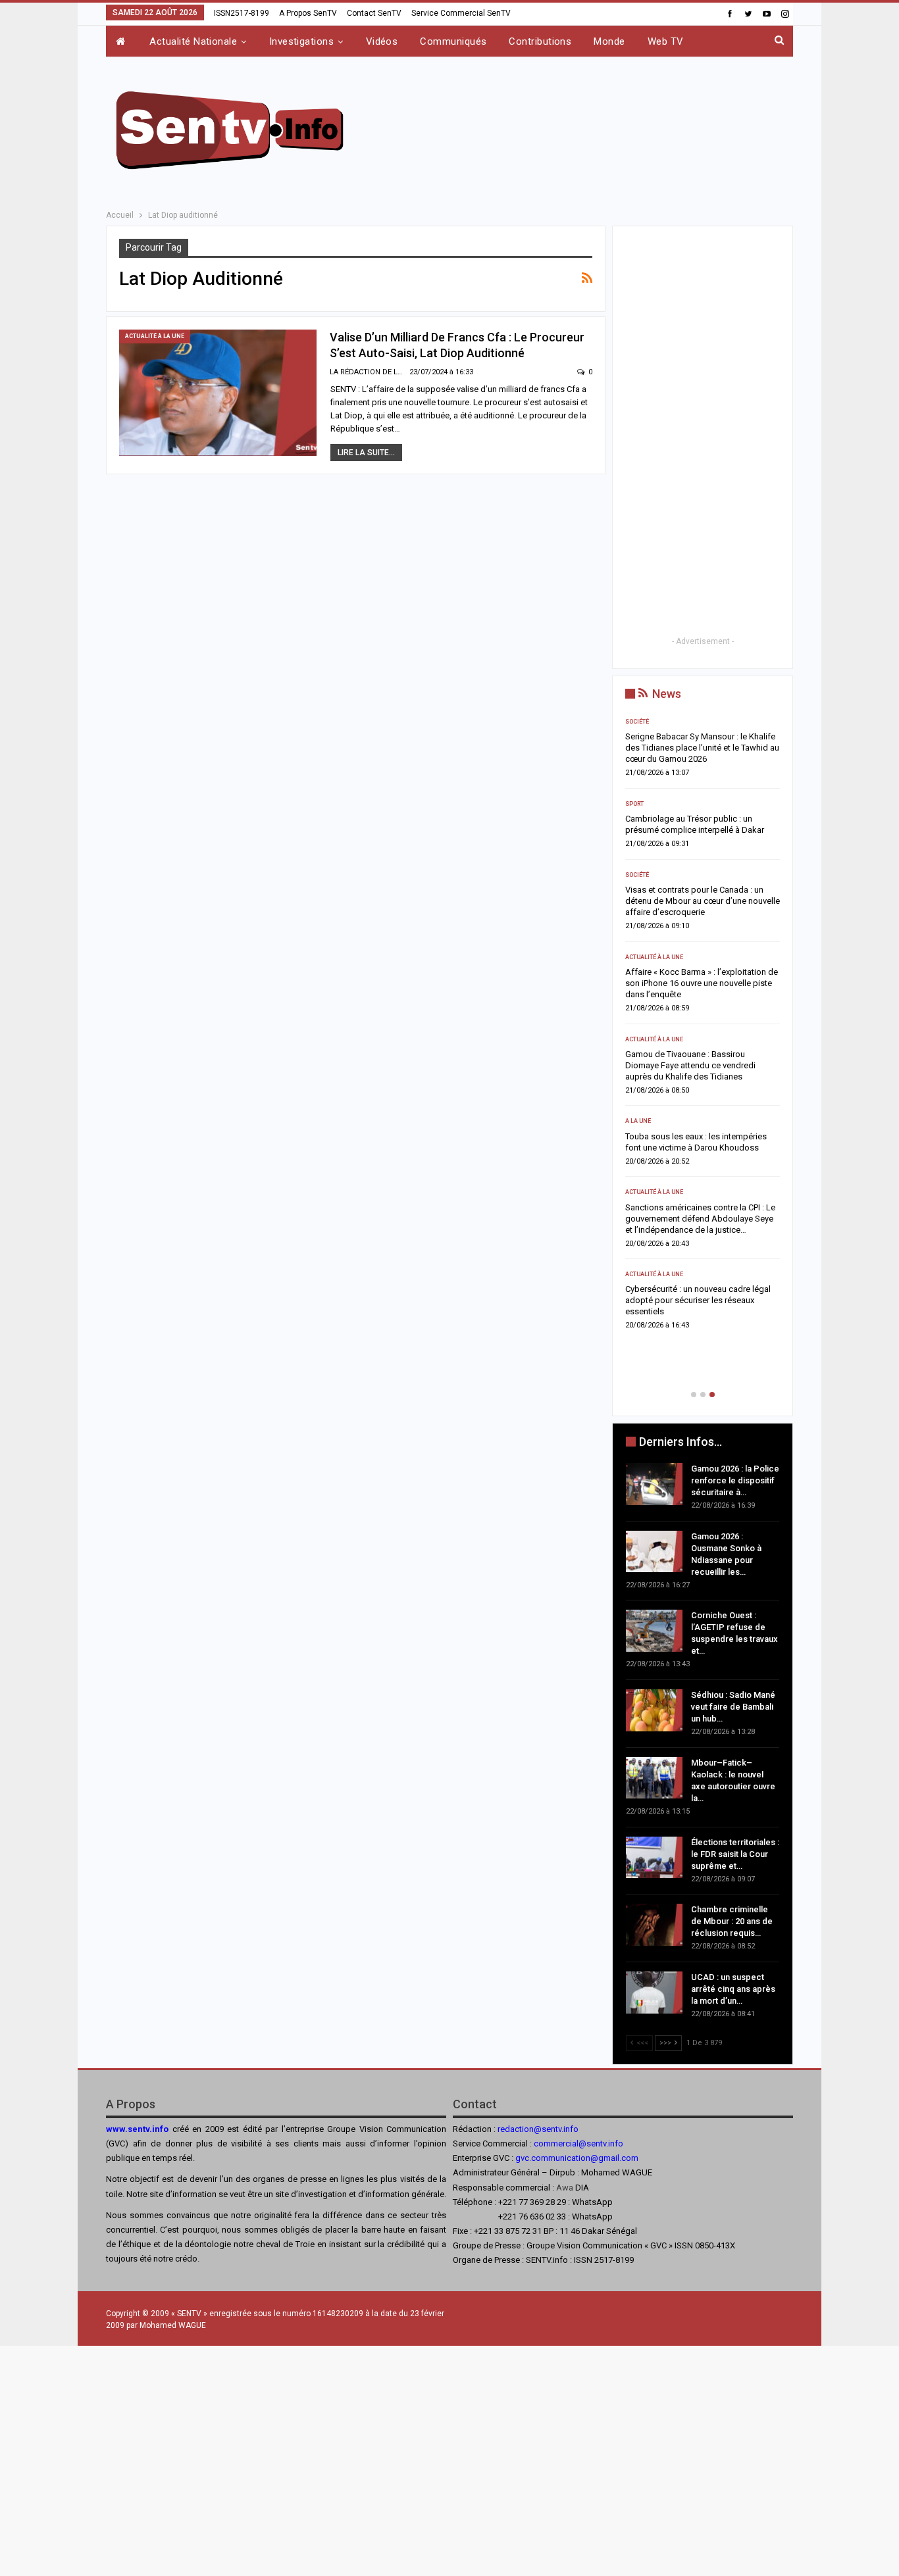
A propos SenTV (308, 13)
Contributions (540, 41)
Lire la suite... (366, 453)
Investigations (301, 41)
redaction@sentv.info (538, 2129)
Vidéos (382, 41)
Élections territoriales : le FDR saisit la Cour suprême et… (735, 1854)
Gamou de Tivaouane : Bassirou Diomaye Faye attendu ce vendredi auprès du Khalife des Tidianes (690, 1065)
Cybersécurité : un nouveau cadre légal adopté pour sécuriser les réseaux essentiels (698, 1300)
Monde (609, 41)
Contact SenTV (374, 13)
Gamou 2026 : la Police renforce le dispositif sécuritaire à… (735, 1480)
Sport (634, 804)
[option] (703, 1028)
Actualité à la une (155, 336)
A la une (638, 1121)
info (616, 2143)
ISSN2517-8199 (242, 13)
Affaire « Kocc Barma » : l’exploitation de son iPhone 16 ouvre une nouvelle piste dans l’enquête (702, 983)
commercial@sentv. (571, 2143)
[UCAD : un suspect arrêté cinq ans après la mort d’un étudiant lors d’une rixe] (654, 1993)
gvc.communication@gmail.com (577, 2158)
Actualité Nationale (193, 41)
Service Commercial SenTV (461, 13)
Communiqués (453, 41)
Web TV (666, 41)
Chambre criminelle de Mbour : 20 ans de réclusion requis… (732, 1921)
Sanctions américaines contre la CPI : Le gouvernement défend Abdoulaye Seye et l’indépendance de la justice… (700, 1219)
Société (637, 722)
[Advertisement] (582, 128)
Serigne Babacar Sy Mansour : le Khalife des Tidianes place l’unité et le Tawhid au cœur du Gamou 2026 (702, 748)
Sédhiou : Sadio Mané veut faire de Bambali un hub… (733, 1707)
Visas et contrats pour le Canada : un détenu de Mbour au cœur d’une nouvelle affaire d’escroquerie (703, 901)
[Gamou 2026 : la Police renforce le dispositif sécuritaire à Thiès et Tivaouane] (654, 1484)
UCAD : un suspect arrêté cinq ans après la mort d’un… (733, 1989)
